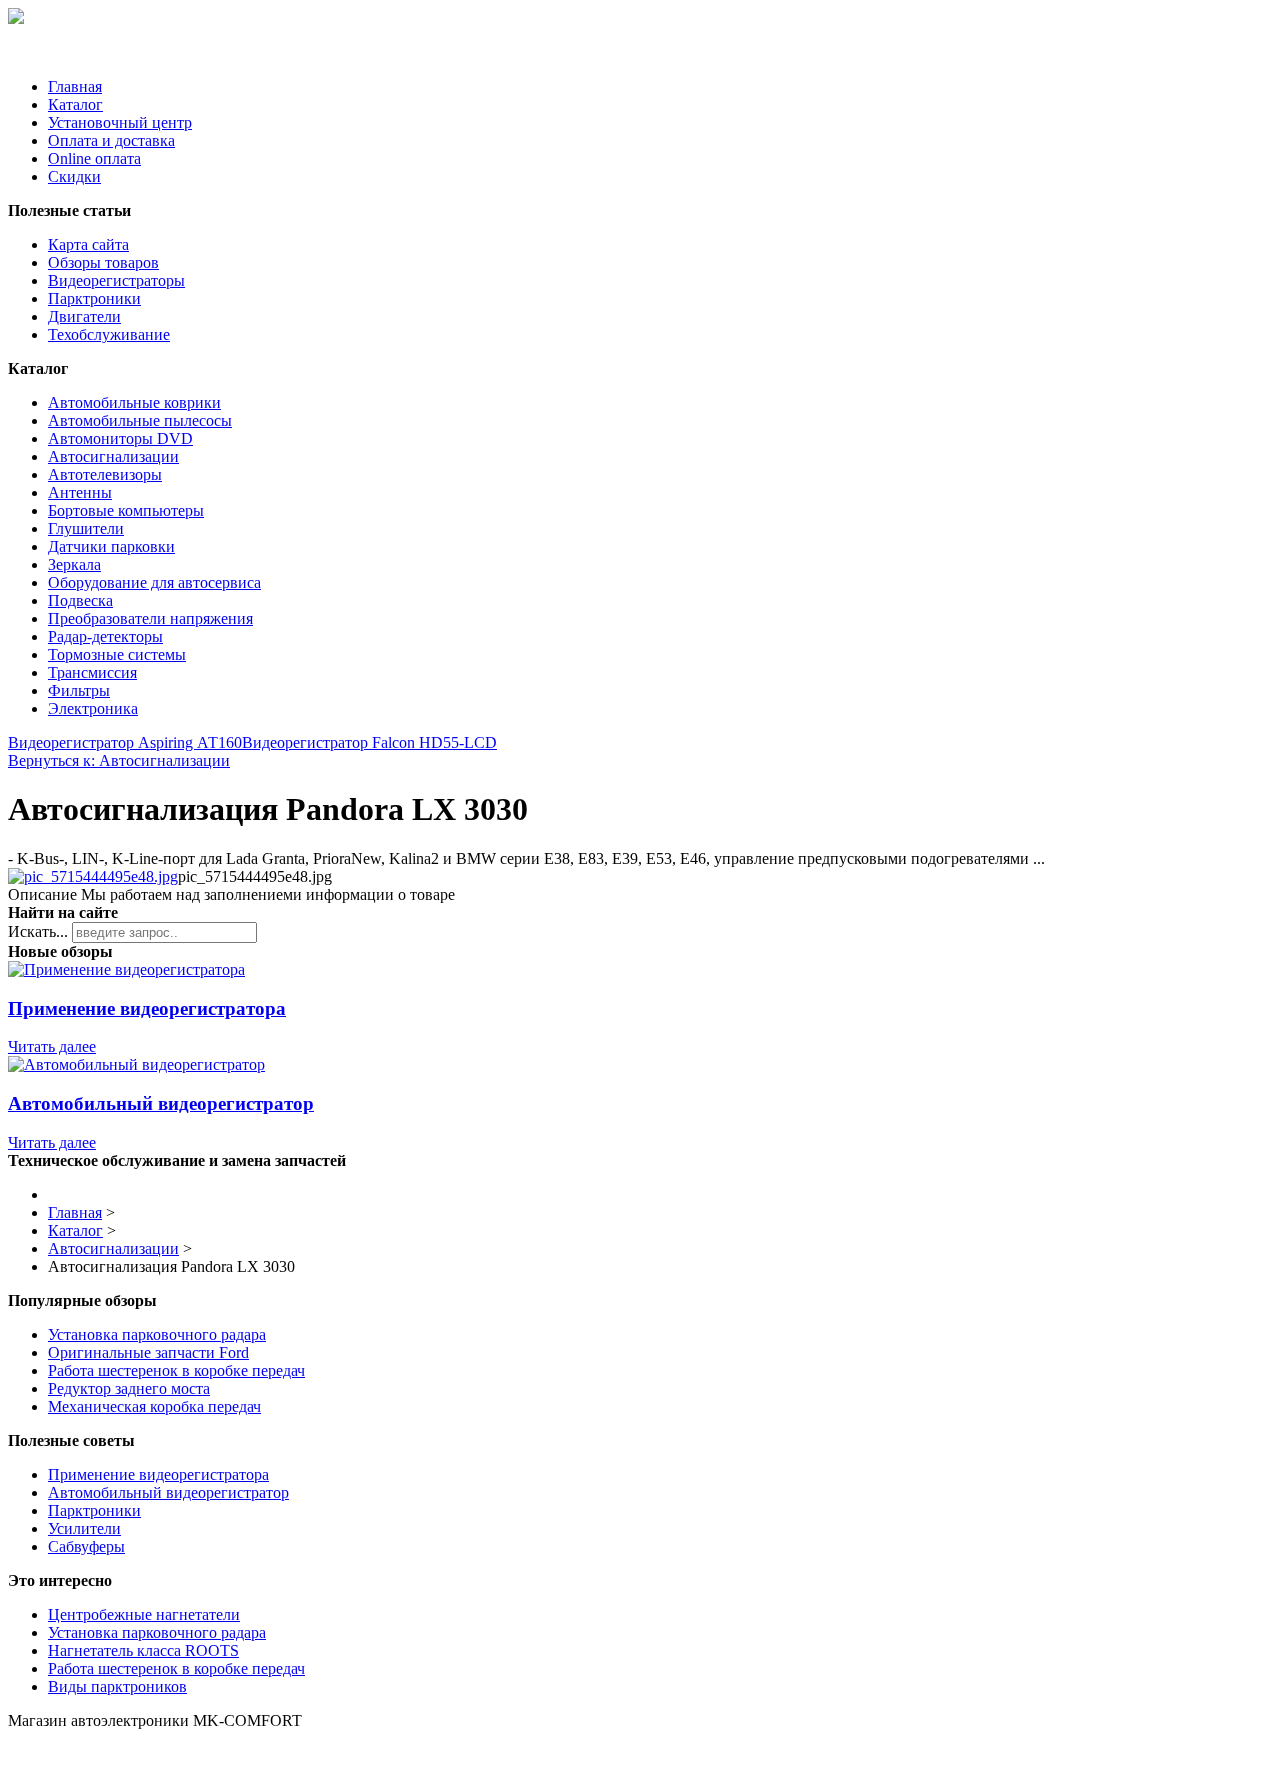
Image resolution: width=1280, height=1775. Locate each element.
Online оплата (94, 158)
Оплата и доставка (111, 140)
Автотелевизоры (105, 474)
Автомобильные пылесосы (140, 420)
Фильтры (79, 690)
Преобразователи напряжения (150, 618)
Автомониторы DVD (120, 438)
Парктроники (94, 298)
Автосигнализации (113, 456)
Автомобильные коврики (134, 402)
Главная (75, 86)
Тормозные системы (117, 654)
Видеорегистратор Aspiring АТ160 (125, 742)
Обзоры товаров (103, 262)
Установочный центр (120, 122)
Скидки (74, 176)
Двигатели (84, 316)
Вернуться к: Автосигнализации (119, 760)
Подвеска (80, 600)
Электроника (93, 708)
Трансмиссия (92, 672)
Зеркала (74, 564)
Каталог (75, 104)
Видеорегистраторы (116, 280)
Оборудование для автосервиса (154, 582)
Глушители (86, 528)
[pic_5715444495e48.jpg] (93, 876)
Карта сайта (88, 244)
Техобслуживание (109, 334)
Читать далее (52, 1046)
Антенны (80, 492)
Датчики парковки (111, 546)
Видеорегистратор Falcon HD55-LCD (369, 742)
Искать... (38, 931)
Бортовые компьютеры (126, 510)
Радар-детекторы (105, 636)
